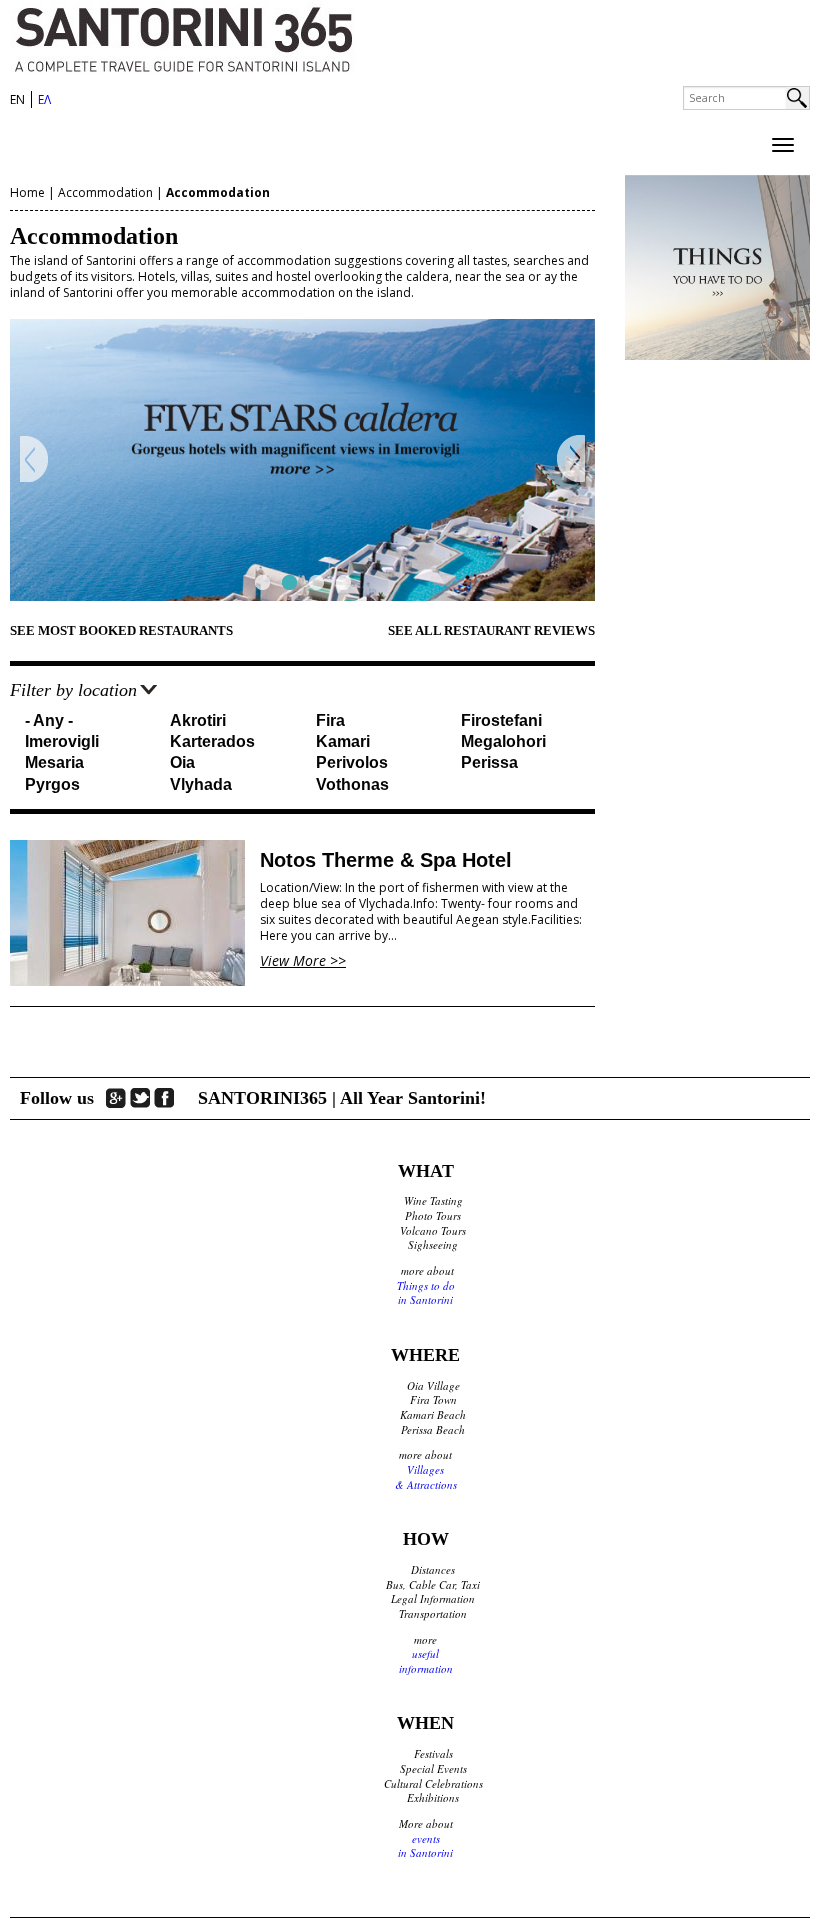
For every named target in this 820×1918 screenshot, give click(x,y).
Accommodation (105, 192)
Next (570, 459)
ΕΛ (44, 99)
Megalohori (503, 741)
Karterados (212, 741)
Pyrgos (52, 784)
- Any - (49, 720)
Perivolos (352, 762)
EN (17, 99)
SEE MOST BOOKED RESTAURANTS (121, 630)
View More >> (303, 960)
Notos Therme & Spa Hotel (386, 860)
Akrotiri (198, 720)
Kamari (343, 741)
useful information (426, 1661)
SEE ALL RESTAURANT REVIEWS (491, 630)
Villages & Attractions (426, 1477)
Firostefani (501, 720)
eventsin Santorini (425, 1846)
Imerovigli (62, 741)
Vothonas (352, 784)
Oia (182, 762)
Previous (34, 459)
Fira (330, 720)
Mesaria (54, 762)
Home (27, 192)
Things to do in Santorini (426, 1293)
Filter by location (73, 690)
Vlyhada (201, 784)
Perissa (489, 762)
